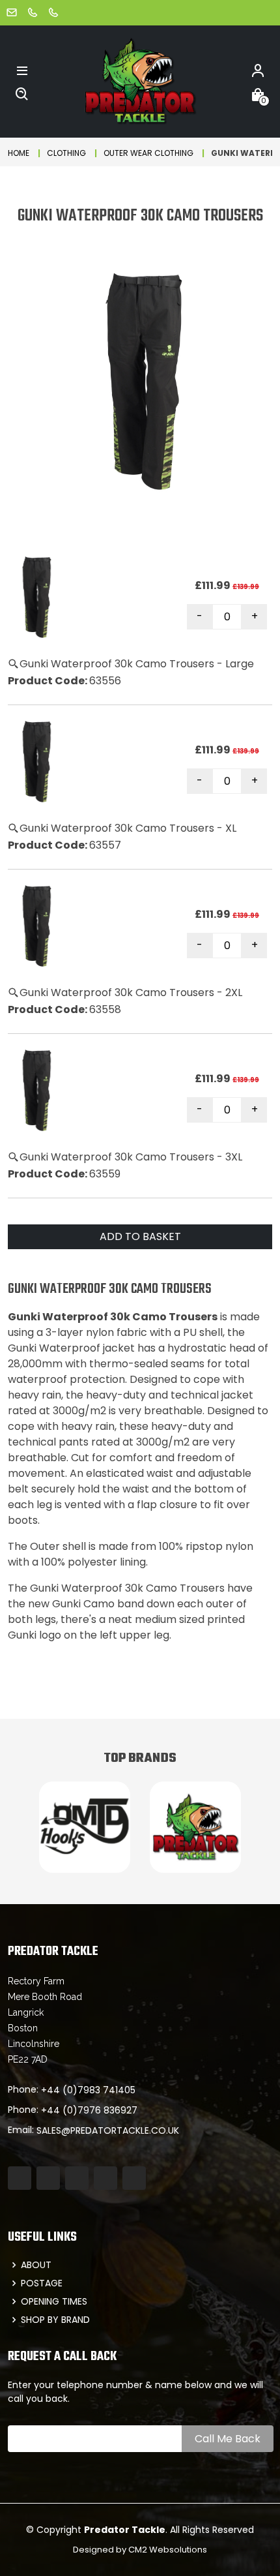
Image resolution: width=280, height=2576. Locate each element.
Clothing (66, 153)
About (36, 2265)
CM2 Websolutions (168, 2550)
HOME (19, 153)
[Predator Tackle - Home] (140, 81)
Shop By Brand (55, 2320)
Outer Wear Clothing (148, 153)
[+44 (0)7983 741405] (33, 12)
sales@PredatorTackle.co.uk (108, 2130)
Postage (42, 2283)
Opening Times (54, 2301)
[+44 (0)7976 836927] (53, 12)
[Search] (22, 93)
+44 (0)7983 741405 (88, 2090)
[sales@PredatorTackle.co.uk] (12, 12)
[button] (22, 70)
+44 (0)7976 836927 (89, 2110)
